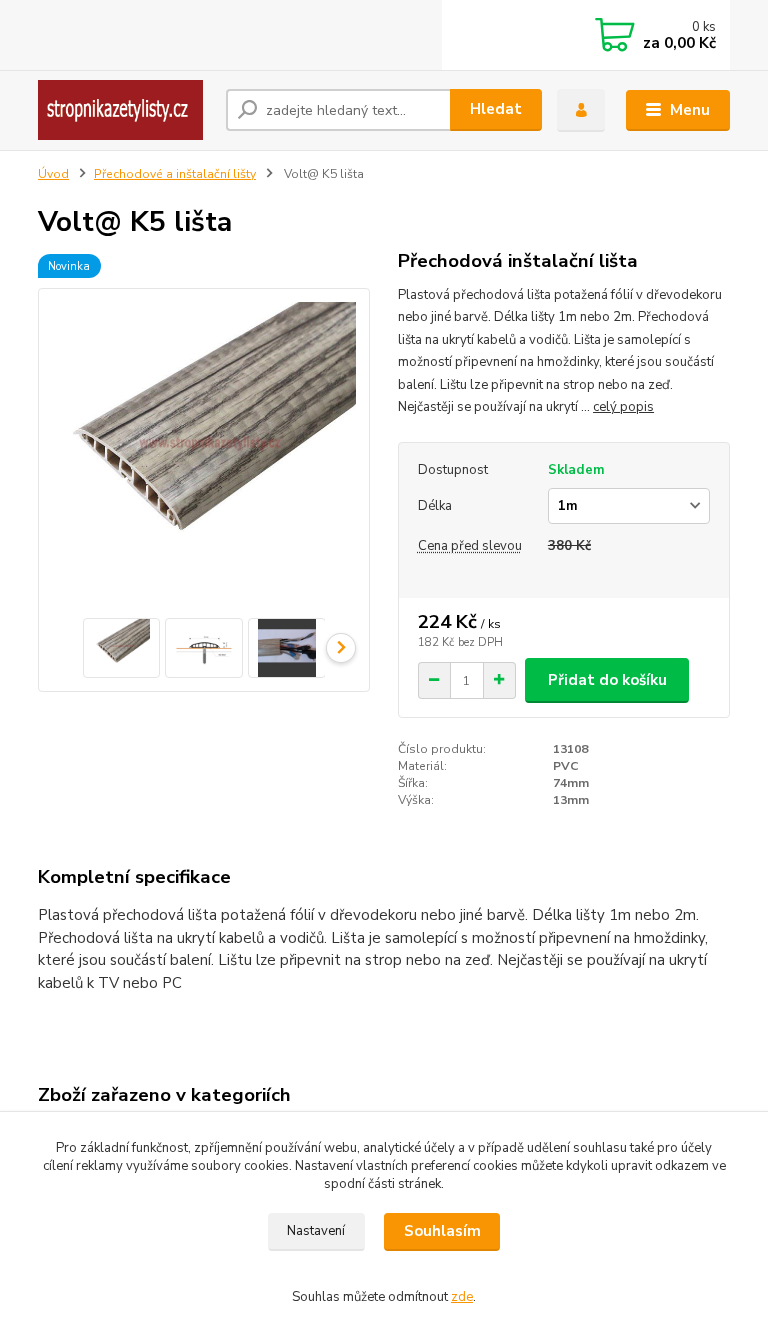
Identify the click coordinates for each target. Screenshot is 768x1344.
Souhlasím (442, 1231)
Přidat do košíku (607, 680)
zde (462, 1297)
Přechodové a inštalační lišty (175, 174)
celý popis (623, 407)
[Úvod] (124, 110)
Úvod (53, 174)
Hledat (496, 109)
